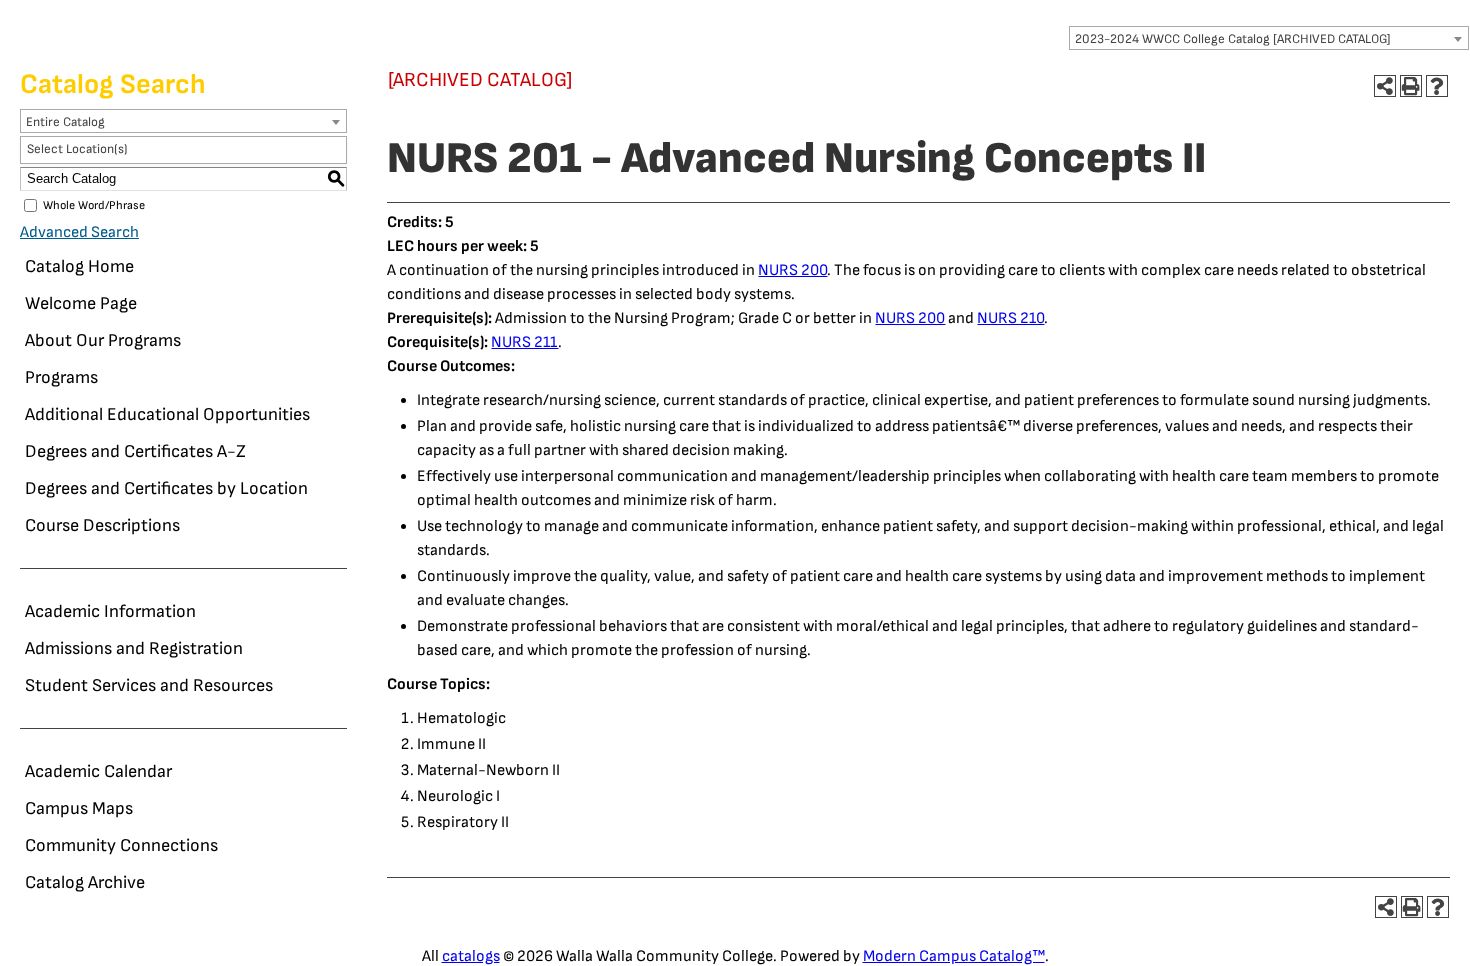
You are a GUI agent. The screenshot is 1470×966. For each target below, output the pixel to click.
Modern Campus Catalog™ (954, 956)
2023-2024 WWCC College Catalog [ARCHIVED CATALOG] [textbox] (1233, 39)
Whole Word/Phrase (94, 205)
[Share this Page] (1385, 86)
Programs (61, 377)
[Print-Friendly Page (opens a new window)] (1411, 86)
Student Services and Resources (149, 685)
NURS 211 (524, 342)
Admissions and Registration (134, 648)
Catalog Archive (85, 882)
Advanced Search (79, 232)
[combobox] (1269, 38)
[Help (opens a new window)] (1437, 86)
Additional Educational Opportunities (167, 414)
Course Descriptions (102, 525)
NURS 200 (792, 270)
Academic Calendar (98, 771)
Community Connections (121, 845)
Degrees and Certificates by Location (166, 488)
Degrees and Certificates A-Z (135, 451)
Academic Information (110, 611)
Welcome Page (81, 303)
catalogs (471, 956)
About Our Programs (103, 340)
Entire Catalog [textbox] (65, 122)
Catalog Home (79, 266)
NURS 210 (1010, 318)
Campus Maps (79, 808)
